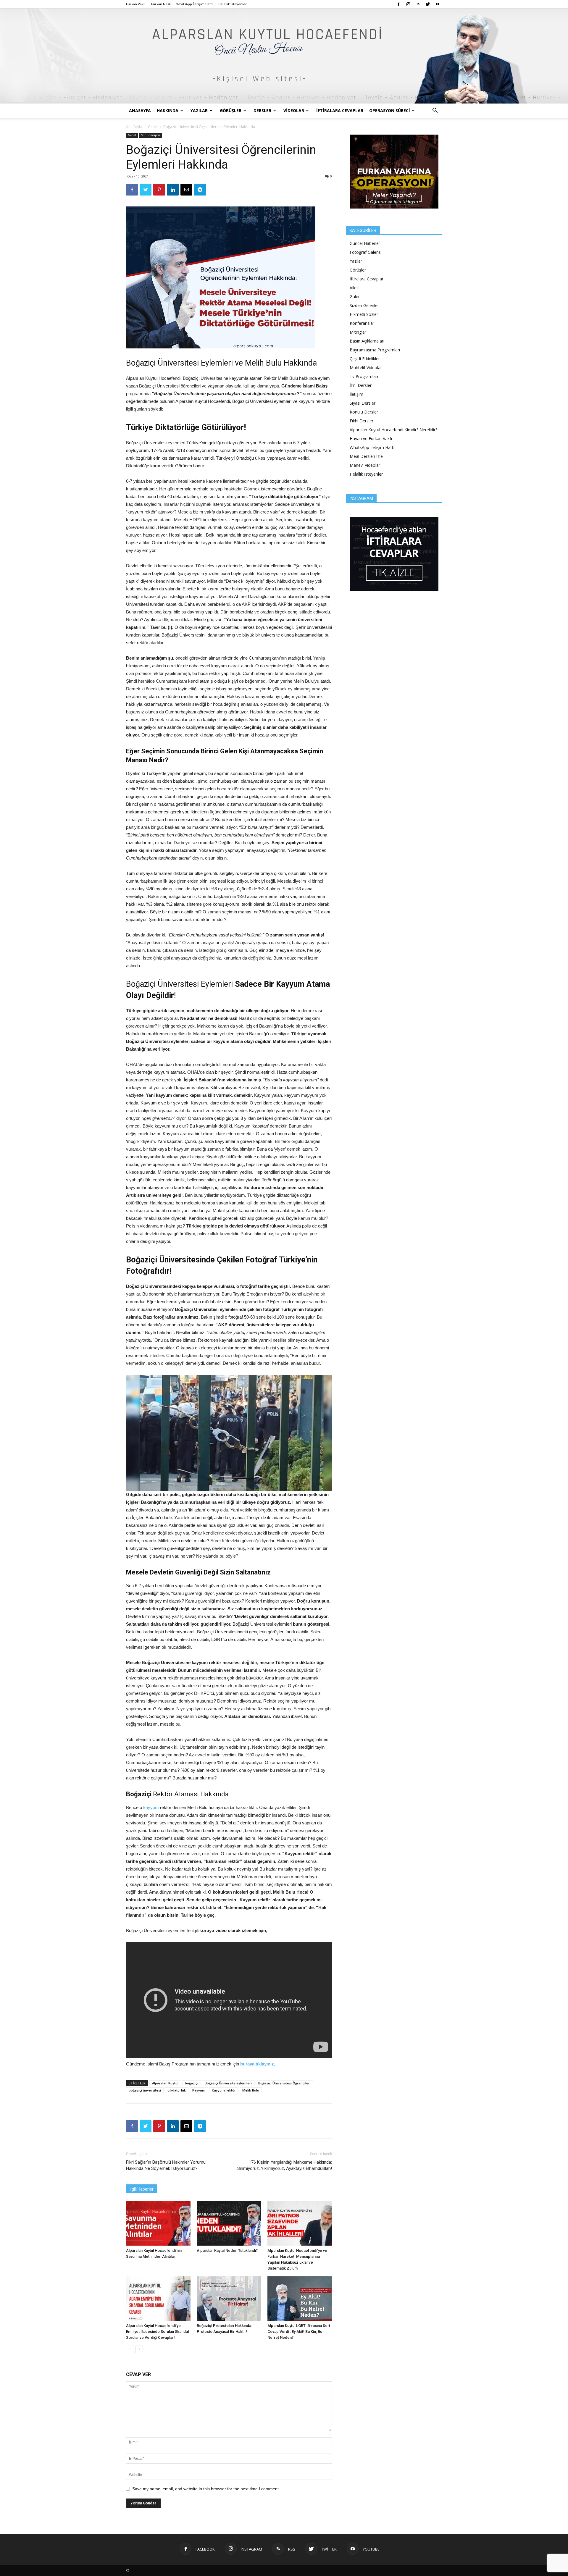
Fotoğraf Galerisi (366, 252)
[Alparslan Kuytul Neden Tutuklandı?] (229, 2223)
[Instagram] (408, 4)
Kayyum (199, 2090)
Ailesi (355, 288)
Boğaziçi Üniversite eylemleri (228, 2083)
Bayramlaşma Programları (375, 350)
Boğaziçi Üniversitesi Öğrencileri (284, 2083)
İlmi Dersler (361, 385)
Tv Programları (364, 376)
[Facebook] (398, 4)
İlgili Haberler (142, 2189)
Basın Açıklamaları (367, 341)
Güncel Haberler (365, 243)
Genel (153, 127)
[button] (435, 111)
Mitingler (358, 332)
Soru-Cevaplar (151, 135)
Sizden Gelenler (364, 305)
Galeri (355, 297)
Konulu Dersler (364, 412)
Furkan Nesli (161, 4)
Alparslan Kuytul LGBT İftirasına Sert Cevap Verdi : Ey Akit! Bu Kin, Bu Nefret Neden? (299, 2332)
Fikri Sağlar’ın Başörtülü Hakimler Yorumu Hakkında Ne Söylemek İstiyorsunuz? (166, 2165)
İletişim (356, 394)
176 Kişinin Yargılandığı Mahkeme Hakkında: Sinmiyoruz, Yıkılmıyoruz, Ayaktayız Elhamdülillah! (285, 2165)
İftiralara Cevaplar (340, 110)
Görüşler (231, 110)
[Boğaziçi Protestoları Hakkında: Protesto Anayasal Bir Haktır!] (229, 2299)
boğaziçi (192, 2083)
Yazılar (199, 110)
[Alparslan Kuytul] (284, 56)
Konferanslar (362, 323)
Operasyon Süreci (390, 110)
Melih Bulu (251, 2090)
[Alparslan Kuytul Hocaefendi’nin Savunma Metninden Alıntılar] (158, 2223)
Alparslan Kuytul (165, 2083)
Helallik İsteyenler (233, 4)
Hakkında (168, 110)
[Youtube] (438, 4)
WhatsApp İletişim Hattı (195, 4)
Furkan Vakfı (136, 4)
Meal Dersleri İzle (366, 456)
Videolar (294, 110)
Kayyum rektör (224, 2090)
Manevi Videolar (365, 465)
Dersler (262, 110)
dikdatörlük (177, 2090)
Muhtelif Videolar (366, 368)
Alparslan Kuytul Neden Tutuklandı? (227, 2250)
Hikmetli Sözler (364, 314)
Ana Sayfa (134, 127)
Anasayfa (140, 110)
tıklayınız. (265, 2064)
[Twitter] (428, 4)
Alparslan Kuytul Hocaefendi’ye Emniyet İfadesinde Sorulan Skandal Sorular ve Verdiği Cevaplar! (157, 2332)
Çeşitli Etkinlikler (365, 359)
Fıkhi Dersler (362, 421)
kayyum (152, 1807)
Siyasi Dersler (363, 403)
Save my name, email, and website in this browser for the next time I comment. (206, 2489)
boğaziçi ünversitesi (145, 2090)
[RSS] (418, 4)
